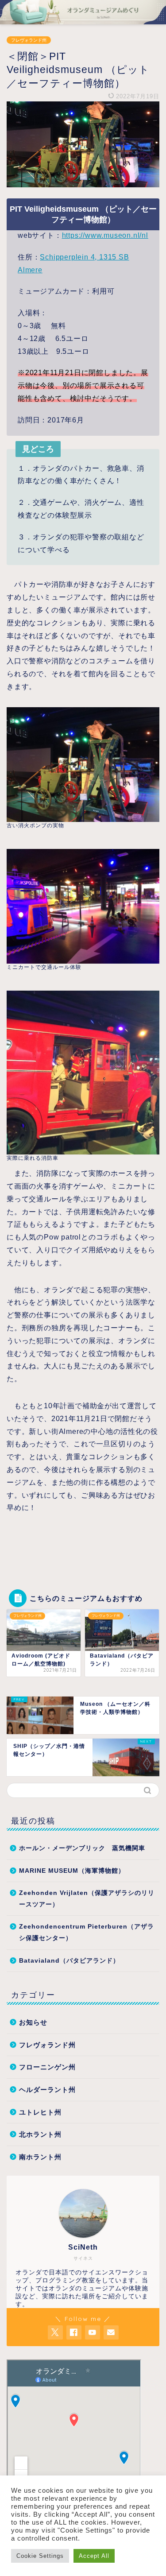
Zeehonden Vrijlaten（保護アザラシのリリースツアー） (87, 1899)
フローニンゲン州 (47, 2067)
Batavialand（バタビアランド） (69, 1961)
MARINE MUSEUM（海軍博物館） (72, 1871)
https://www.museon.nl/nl (105, 235)
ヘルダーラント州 (47, 2090)
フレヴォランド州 (29, 40)
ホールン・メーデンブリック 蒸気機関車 (82, 1848)
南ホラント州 (40, 2157)
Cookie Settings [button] (40, 2556)
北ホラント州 (40, 2134)
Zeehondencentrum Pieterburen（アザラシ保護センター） (87, 1932)
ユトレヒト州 (40, 2112)
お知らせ (33, 2022)
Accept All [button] (94, 2556)
